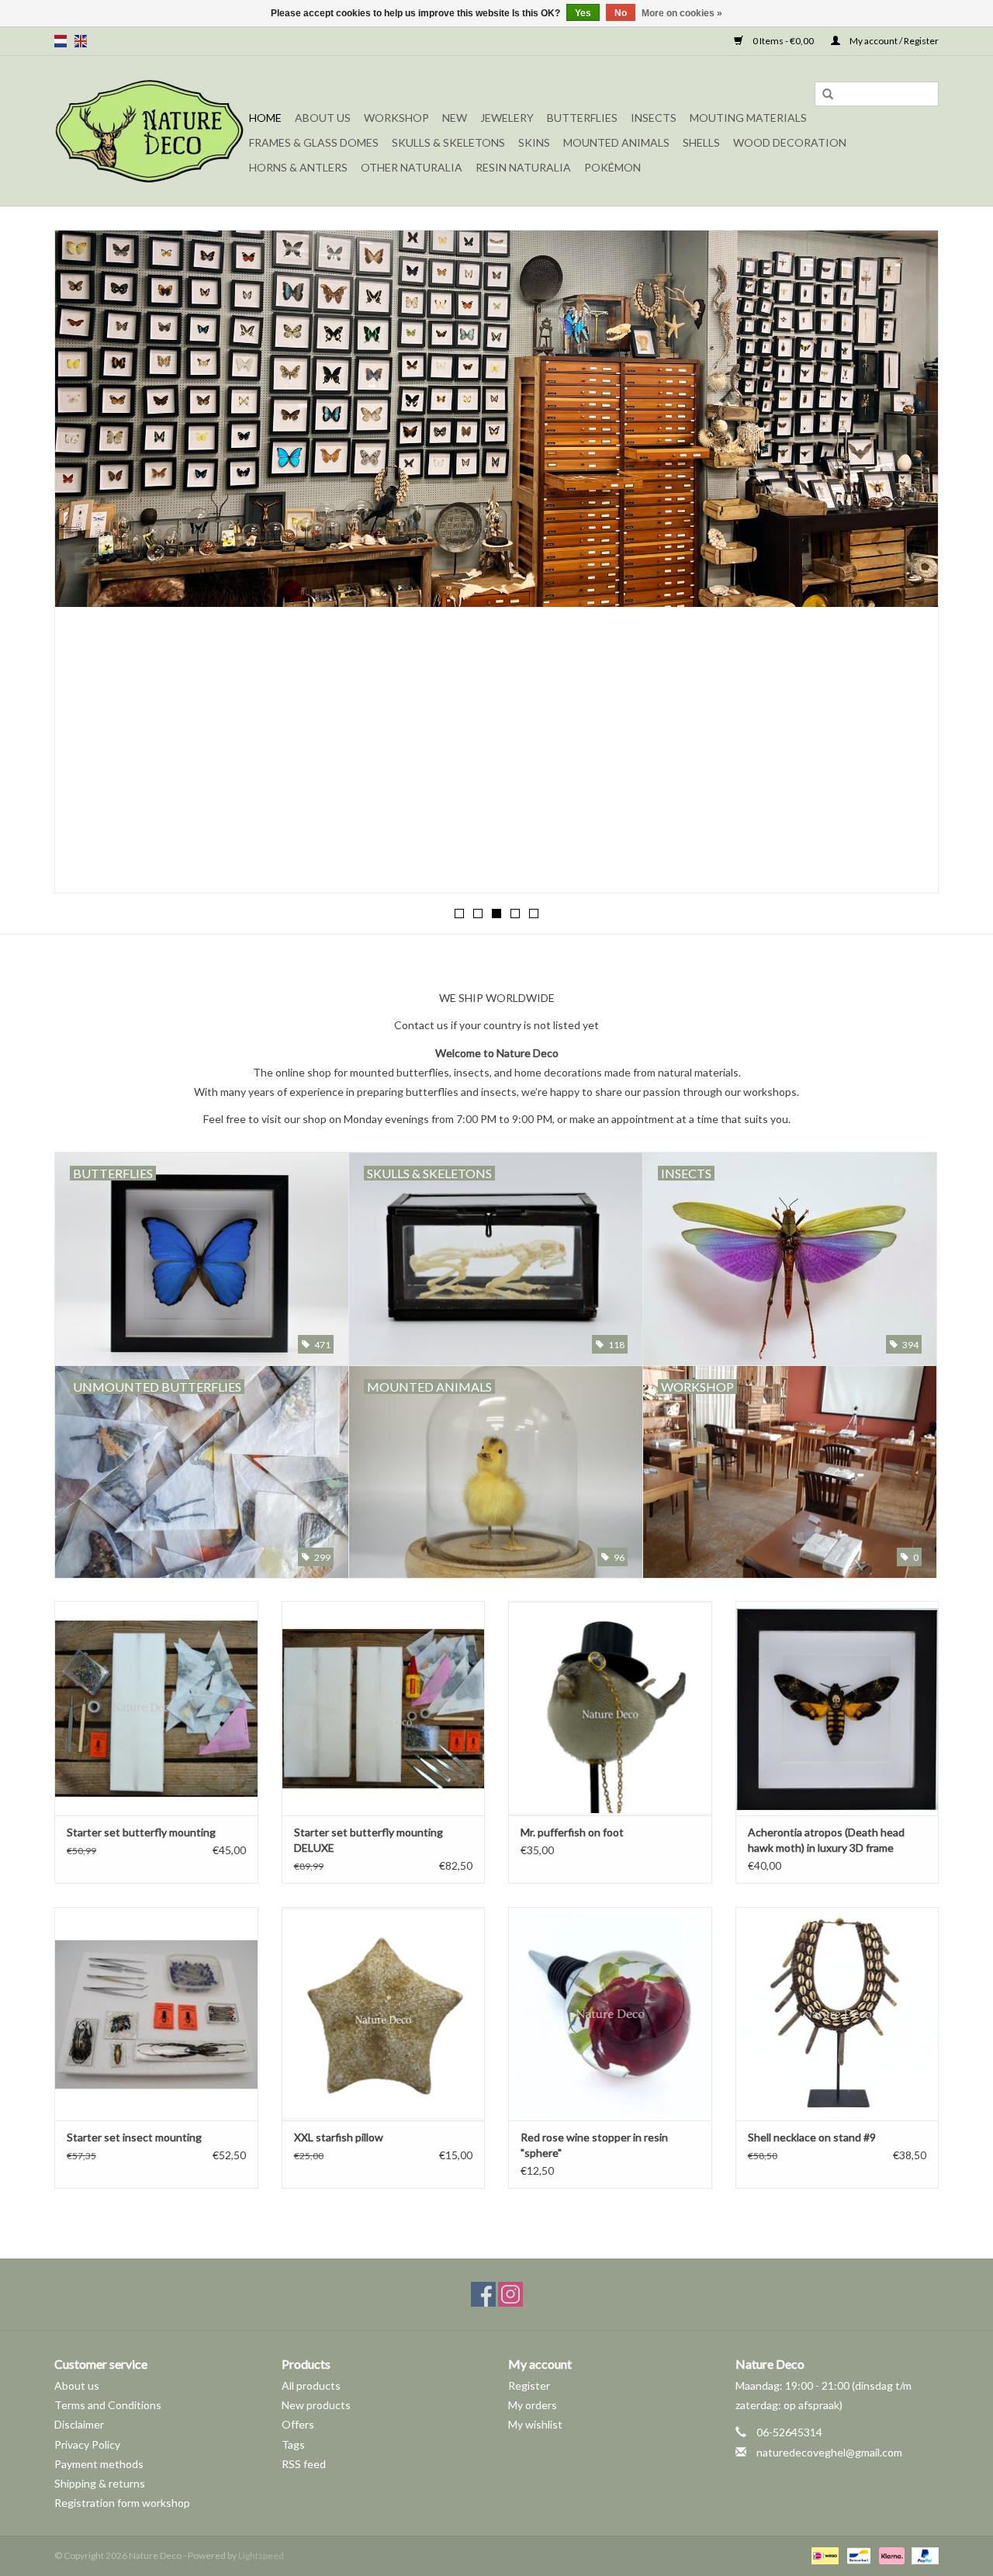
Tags (293, 2444)
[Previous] (85, 563)
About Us (323, 118)
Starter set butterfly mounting (141, 1832)
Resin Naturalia (523, 167)
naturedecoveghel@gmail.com (829, 2452)
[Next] (908, 563)
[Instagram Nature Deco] (510, 2294)
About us (77, 2385)
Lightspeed (261, 2555)
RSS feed (304, 2464)
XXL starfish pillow (339, 2137)
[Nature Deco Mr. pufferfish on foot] (610, 1708)
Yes (583, 13)
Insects (654, 118)
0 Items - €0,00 (783, 41)
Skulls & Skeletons (448, 142)
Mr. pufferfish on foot (572, 1832)
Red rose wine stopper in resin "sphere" (594, 2145)
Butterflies (582, 118)
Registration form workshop (122, 2503)
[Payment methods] (823, 2555)
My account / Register (893, 41)
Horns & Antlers (298, 167)
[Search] (828, 95)
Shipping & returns (100, 2483)
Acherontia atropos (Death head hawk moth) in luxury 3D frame (826, 1840)
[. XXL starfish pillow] (384, 2014)
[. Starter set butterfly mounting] (156, 1708)
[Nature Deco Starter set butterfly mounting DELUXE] (384, 1708)
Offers (298, 2424)
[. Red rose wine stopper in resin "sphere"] (610, 2014)
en (81, 41)
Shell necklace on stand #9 (812, 2137)
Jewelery (507, 118)
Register (529, 2385)
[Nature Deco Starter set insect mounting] (156, 2014)
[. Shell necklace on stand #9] (837, 2014)
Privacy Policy (87, 2444)
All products (311, 2385)
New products (316, 2405)
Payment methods (99, 2464)
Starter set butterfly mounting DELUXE (368, 1840)
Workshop (396, 118)
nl (61, 41)
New (455, 118)
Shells (701, 142)
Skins (534, 142)
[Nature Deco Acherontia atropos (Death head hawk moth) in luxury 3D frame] (837, 1708)
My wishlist (535, 2424)
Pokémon (612, 167)
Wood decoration (790, 142)
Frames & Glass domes (314, 142)
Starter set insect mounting (134, 2137)
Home (265, 118)
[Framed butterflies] (496, 419)
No (621, 13)
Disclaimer (79, 2424)
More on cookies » (682, 13)
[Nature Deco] (149, 131)
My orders (533, 2405)
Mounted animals (616, 142)
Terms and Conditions (108, 2405)
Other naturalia (412, 167)
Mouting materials (748, 118)
